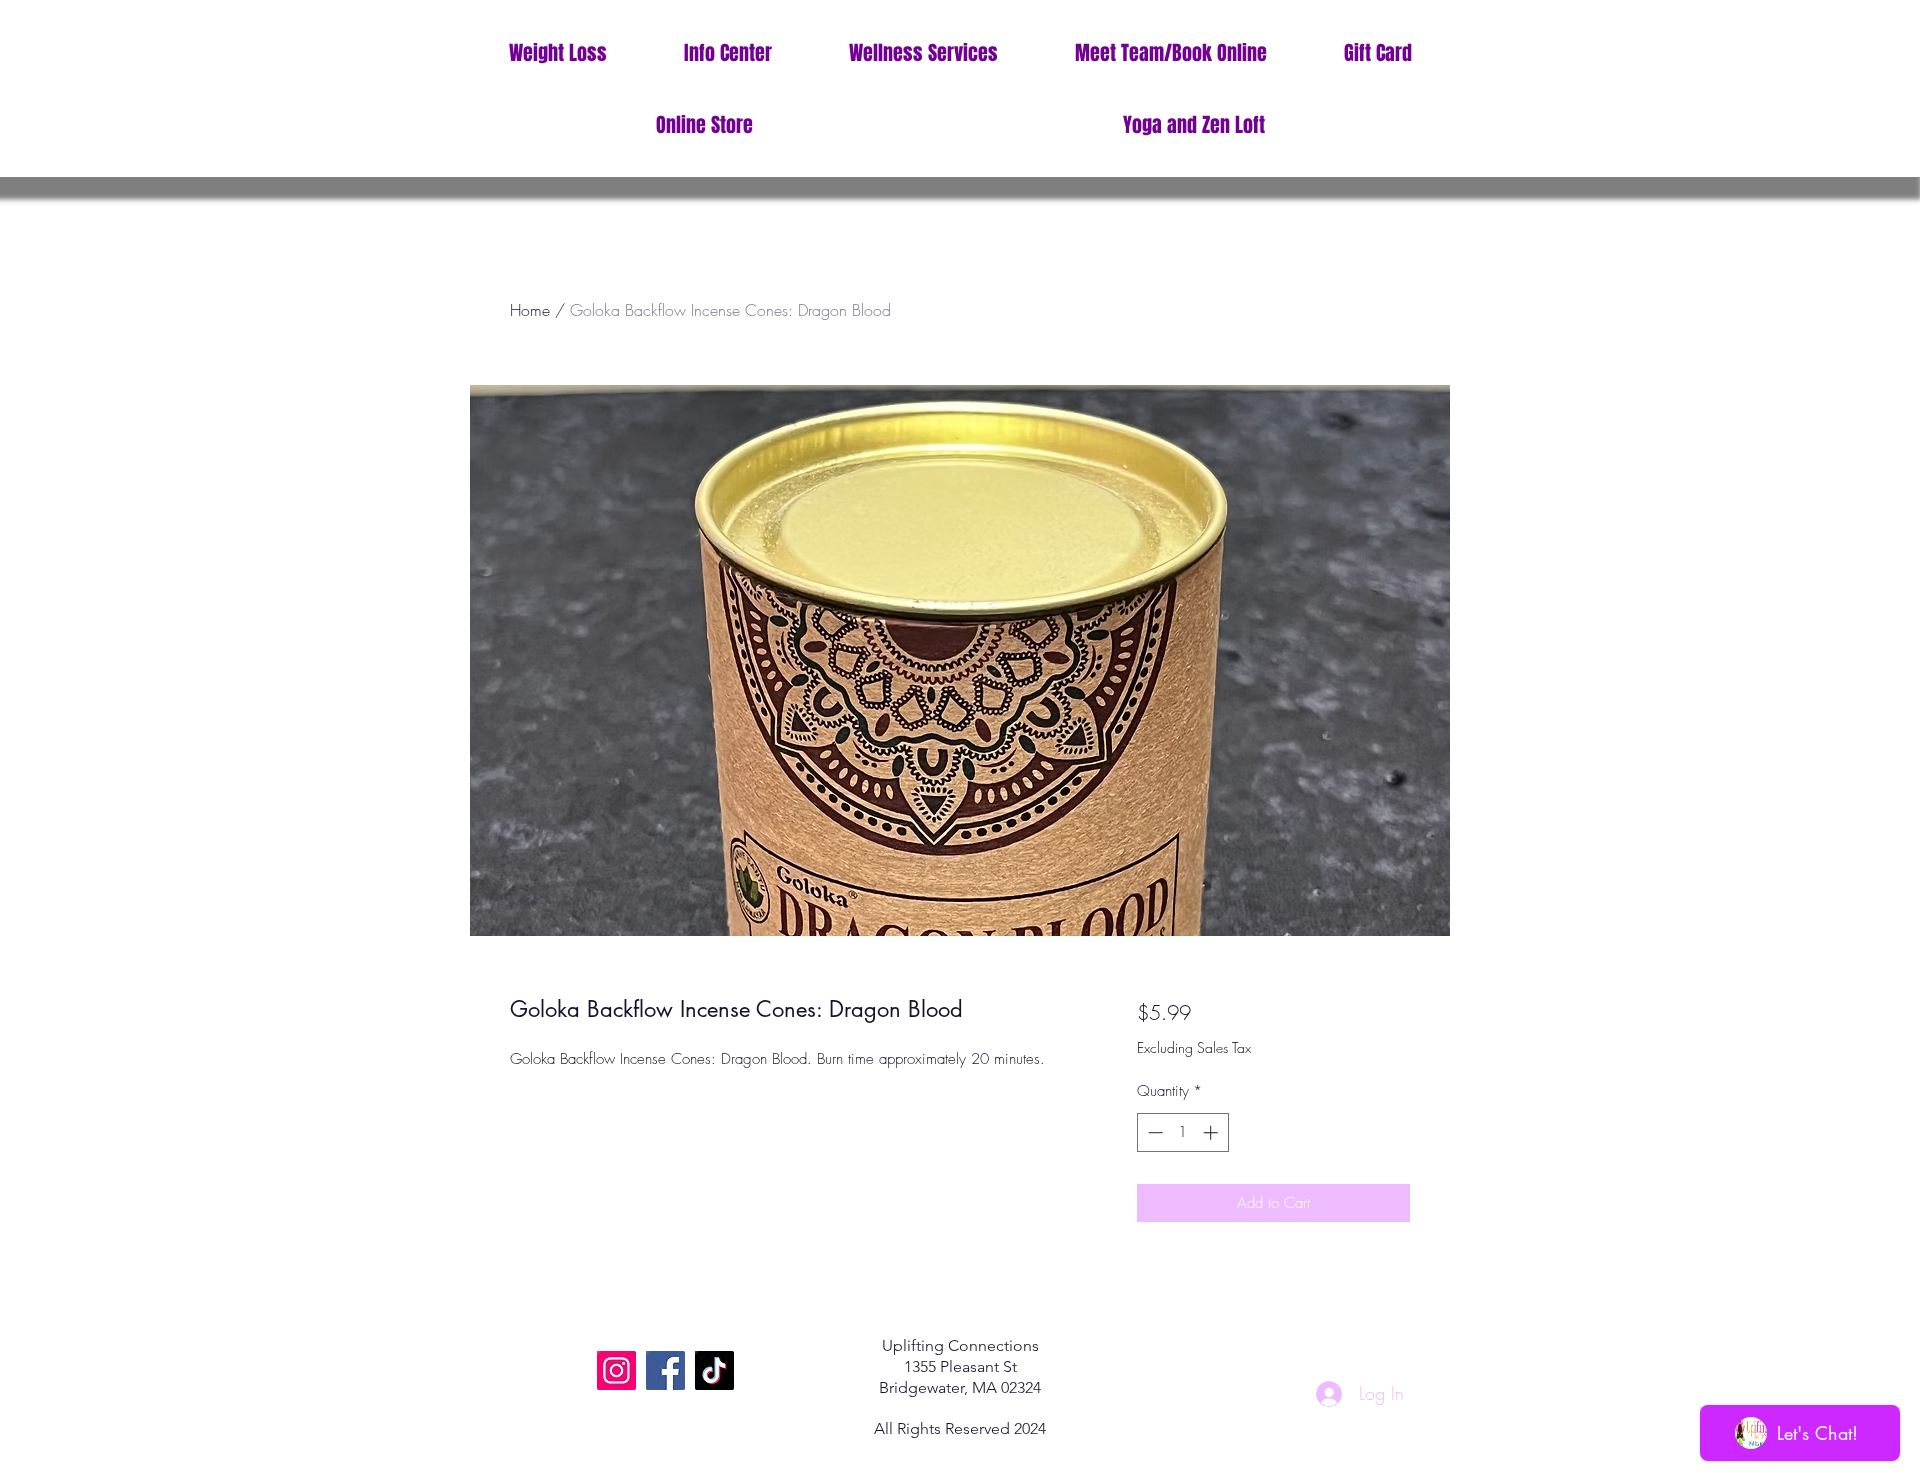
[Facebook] (665, 1370)
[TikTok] (714, 1370)
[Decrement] (1153, 1132)
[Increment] (1212, 1132)
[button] (727, 53)
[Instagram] (616, 1370)
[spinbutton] (1182, 1132)
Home (530, 310)
